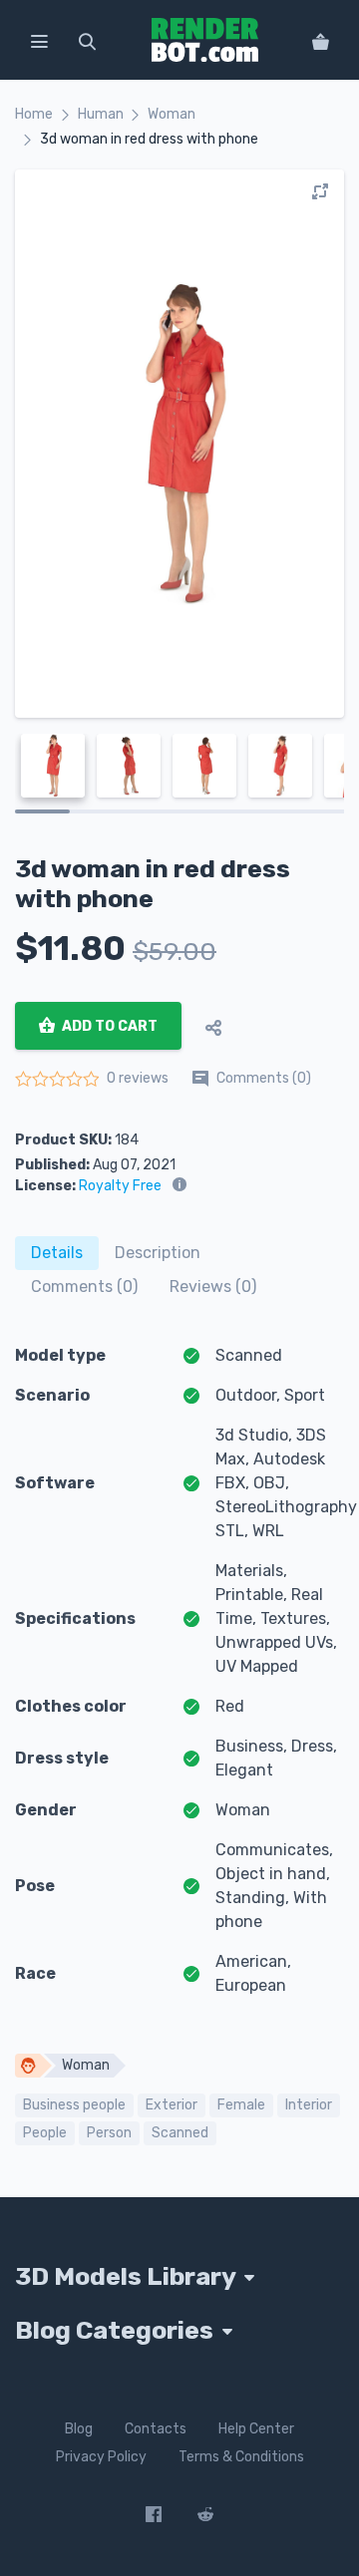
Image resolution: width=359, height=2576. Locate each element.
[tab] (57, 1253)
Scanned (180, 2133)
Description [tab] (158, 1253)
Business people (74, 2105)
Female (241, 2105)
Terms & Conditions (241, 2457)
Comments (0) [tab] (84, 1287)
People (45, 2133)
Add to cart (108, 1026)
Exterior (172, 2105)
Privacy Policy (101, 2457)
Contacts (156, 2429)
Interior (309, 2105)
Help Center (256, 2429)
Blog (79, 2429)
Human (101, 114)
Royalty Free (120, 1186)
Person (109, 2133)
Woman (172, 114)
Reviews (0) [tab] (213, 1287)
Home (34, 114)
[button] (39, 40)
